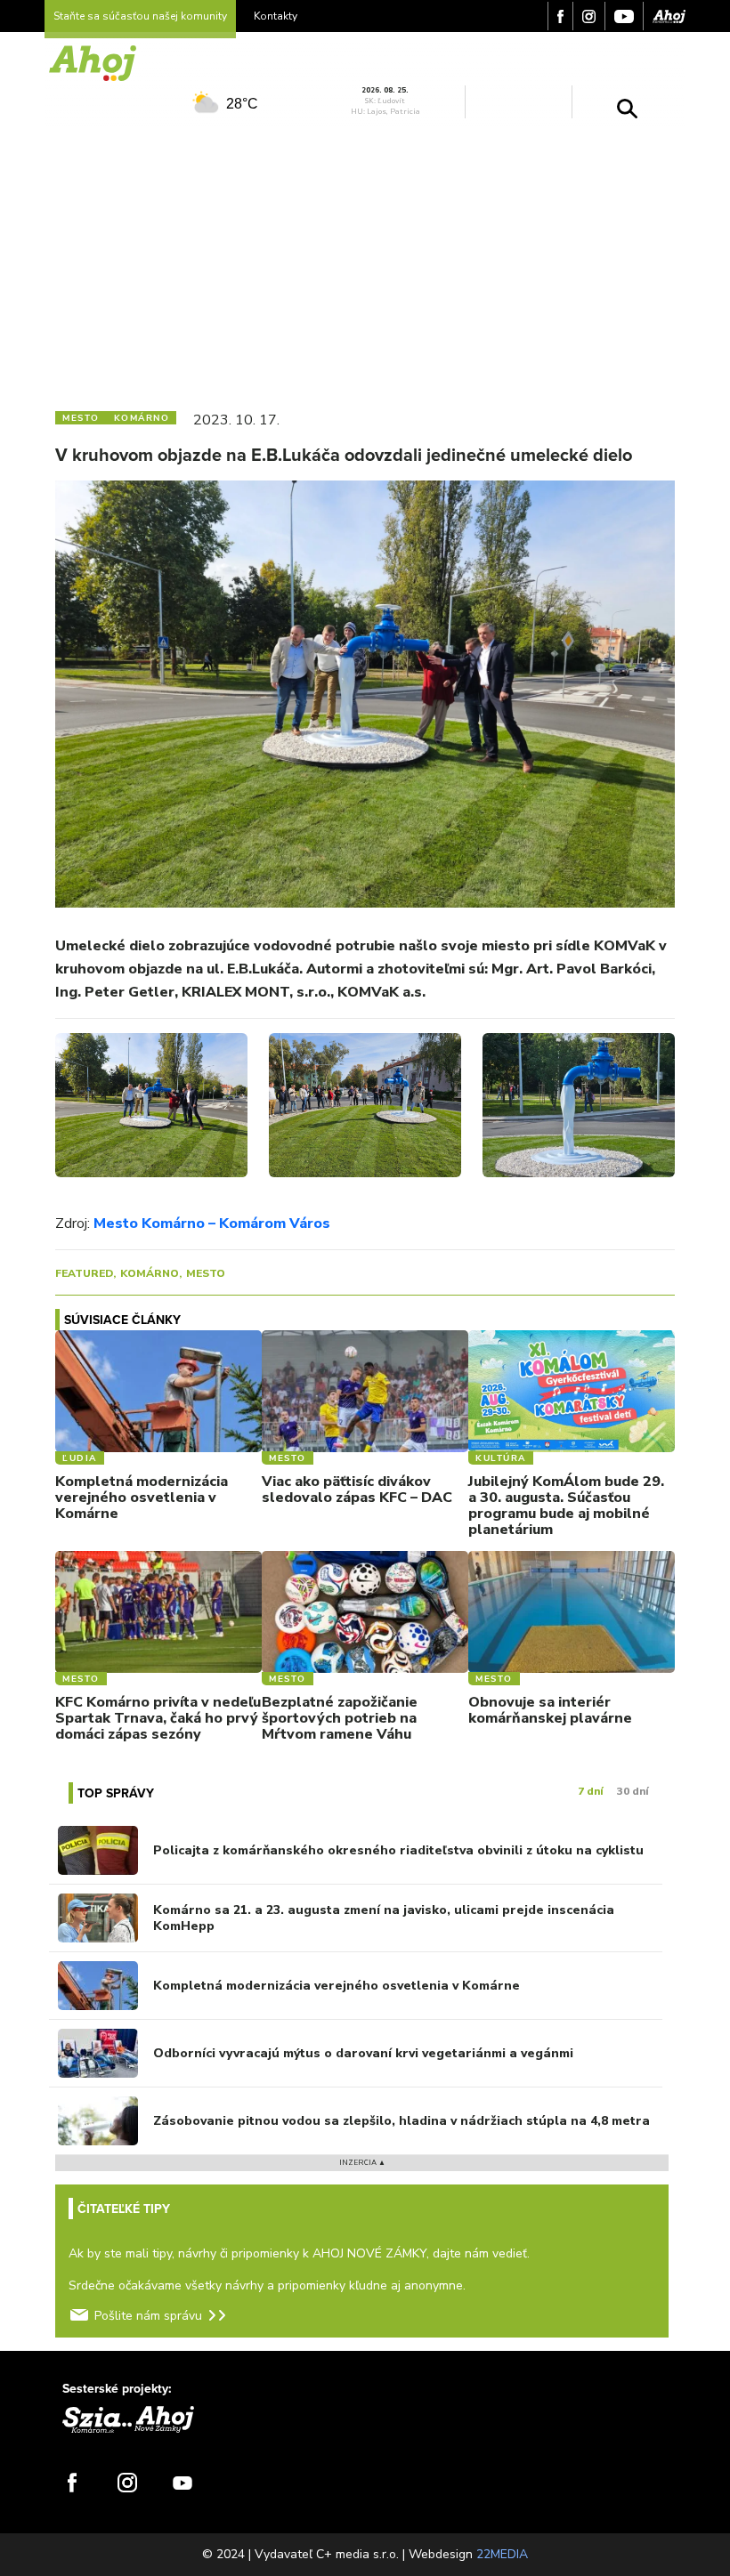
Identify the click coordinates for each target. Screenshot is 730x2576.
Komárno (150, 1273)
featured (84, 1273)
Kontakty (276, 16)
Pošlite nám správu (148, 2316)
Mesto (206, 1273)
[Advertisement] (365, 261)
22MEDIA (502, 2554)
